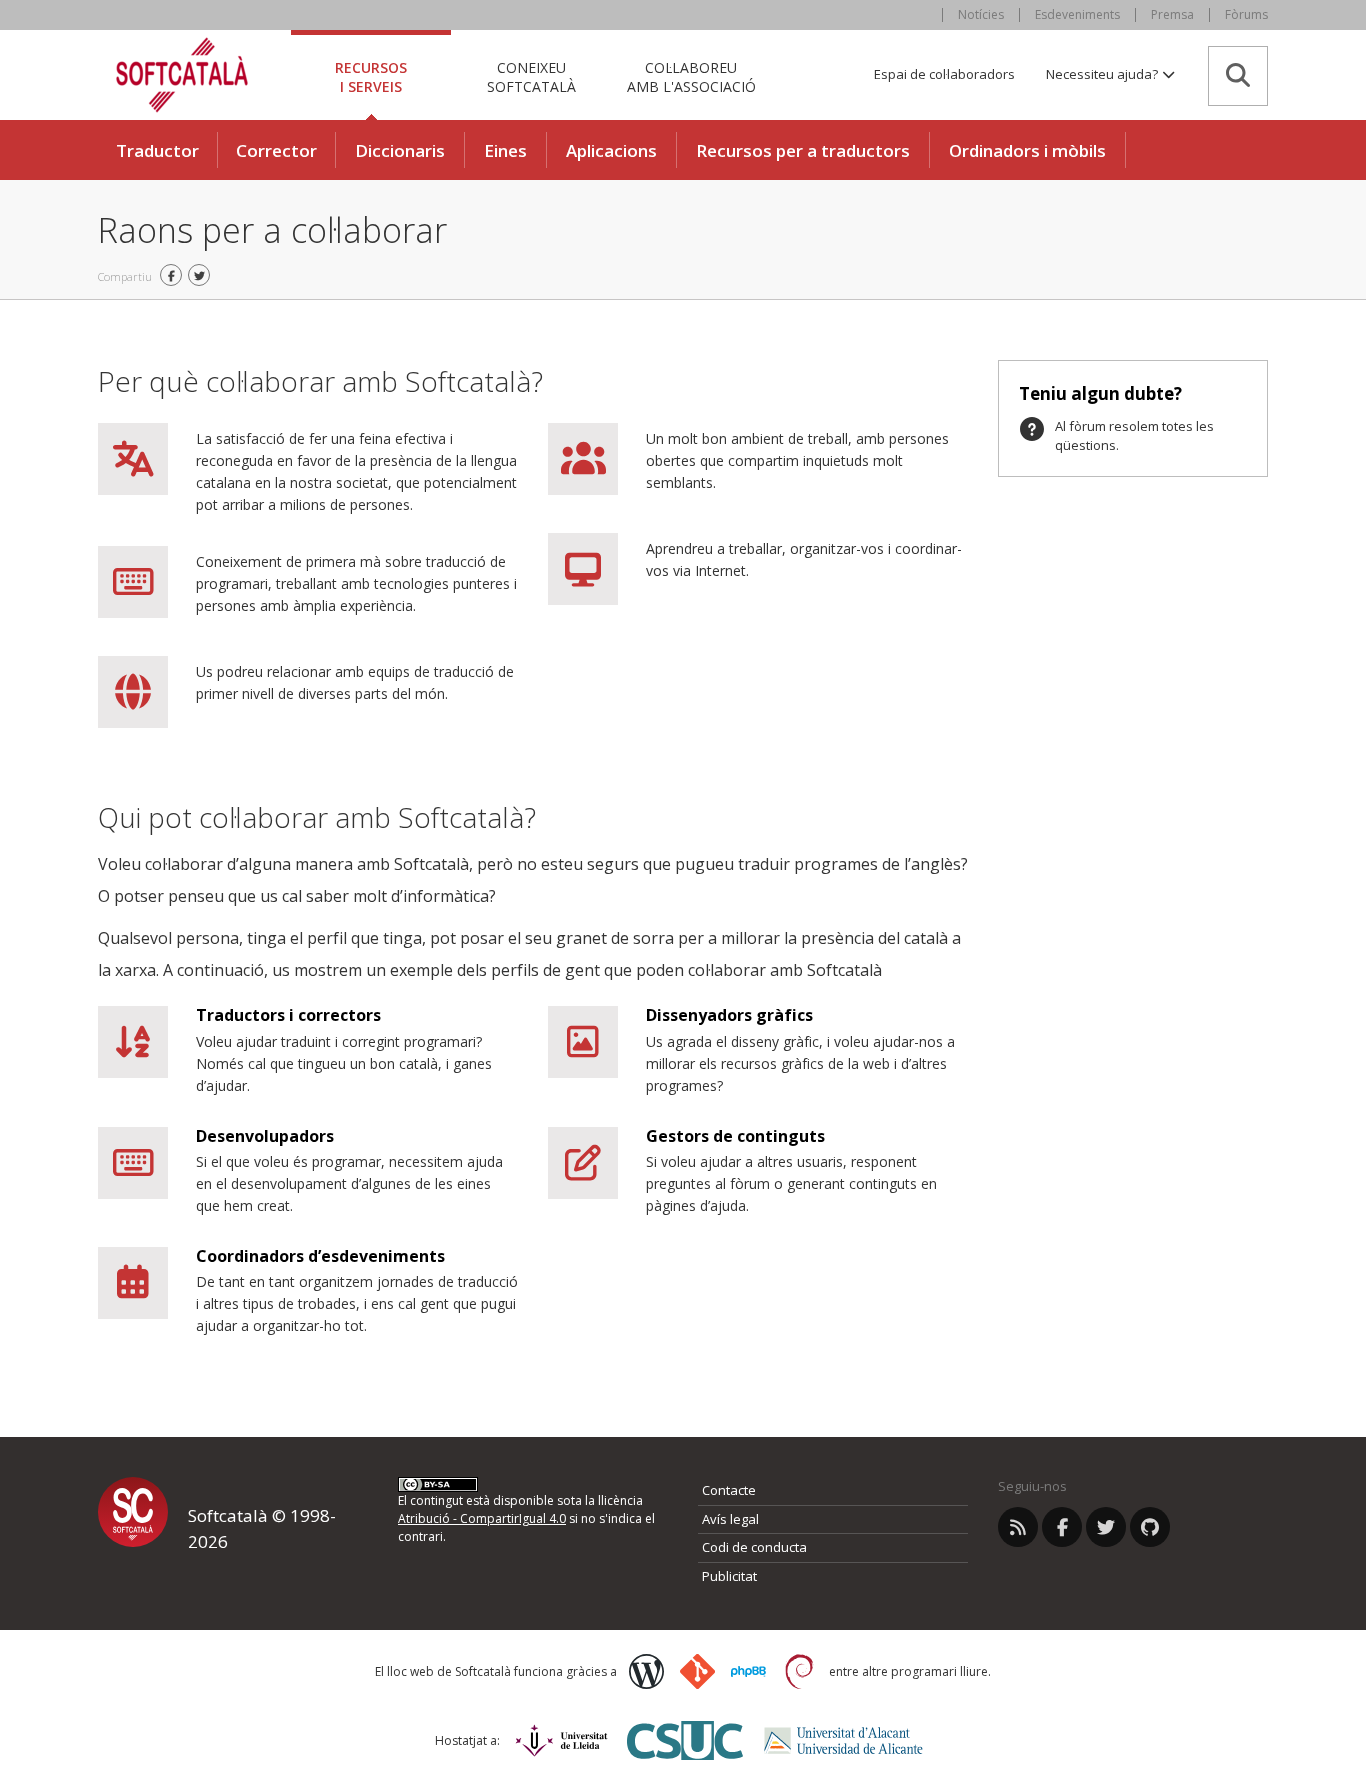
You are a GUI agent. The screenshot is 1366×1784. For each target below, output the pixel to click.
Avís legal (730, 1519)
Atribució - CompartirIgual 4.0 (482, 1518)
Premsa (1172, 14)
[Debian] (799, 1671)
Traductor (157, 150)
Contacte (729, 1490)
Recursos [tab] (371, 76)
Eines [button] (505, 150)
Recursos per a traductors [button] (803, 150)
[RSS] (1018, 1527)
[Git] (697, 1671)
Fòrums (1246, 14)
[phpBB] (748, 1672)
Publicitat (729, 1576)
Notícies (981, 14)
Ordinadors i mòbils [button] (1027, 150)
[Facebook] (1062, 1527)
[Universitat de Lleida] (561, 1740)
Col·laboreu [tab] (691, 76)
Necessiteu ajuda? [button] (1103, 74)
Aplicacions (611, 150)
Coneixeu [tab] (531, 76)
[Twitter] (1106, 1527)
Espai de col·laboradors (944, 74)
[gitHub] (1150, 1527)
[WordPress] (646, 1671)
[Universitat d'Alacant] (843, 1740)
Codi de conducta (754, 1547)
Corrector (276, 150)
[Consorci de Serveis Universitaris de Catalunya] (685, 1740)
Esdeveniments (1077, 14)
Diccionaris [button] (400, 150)
